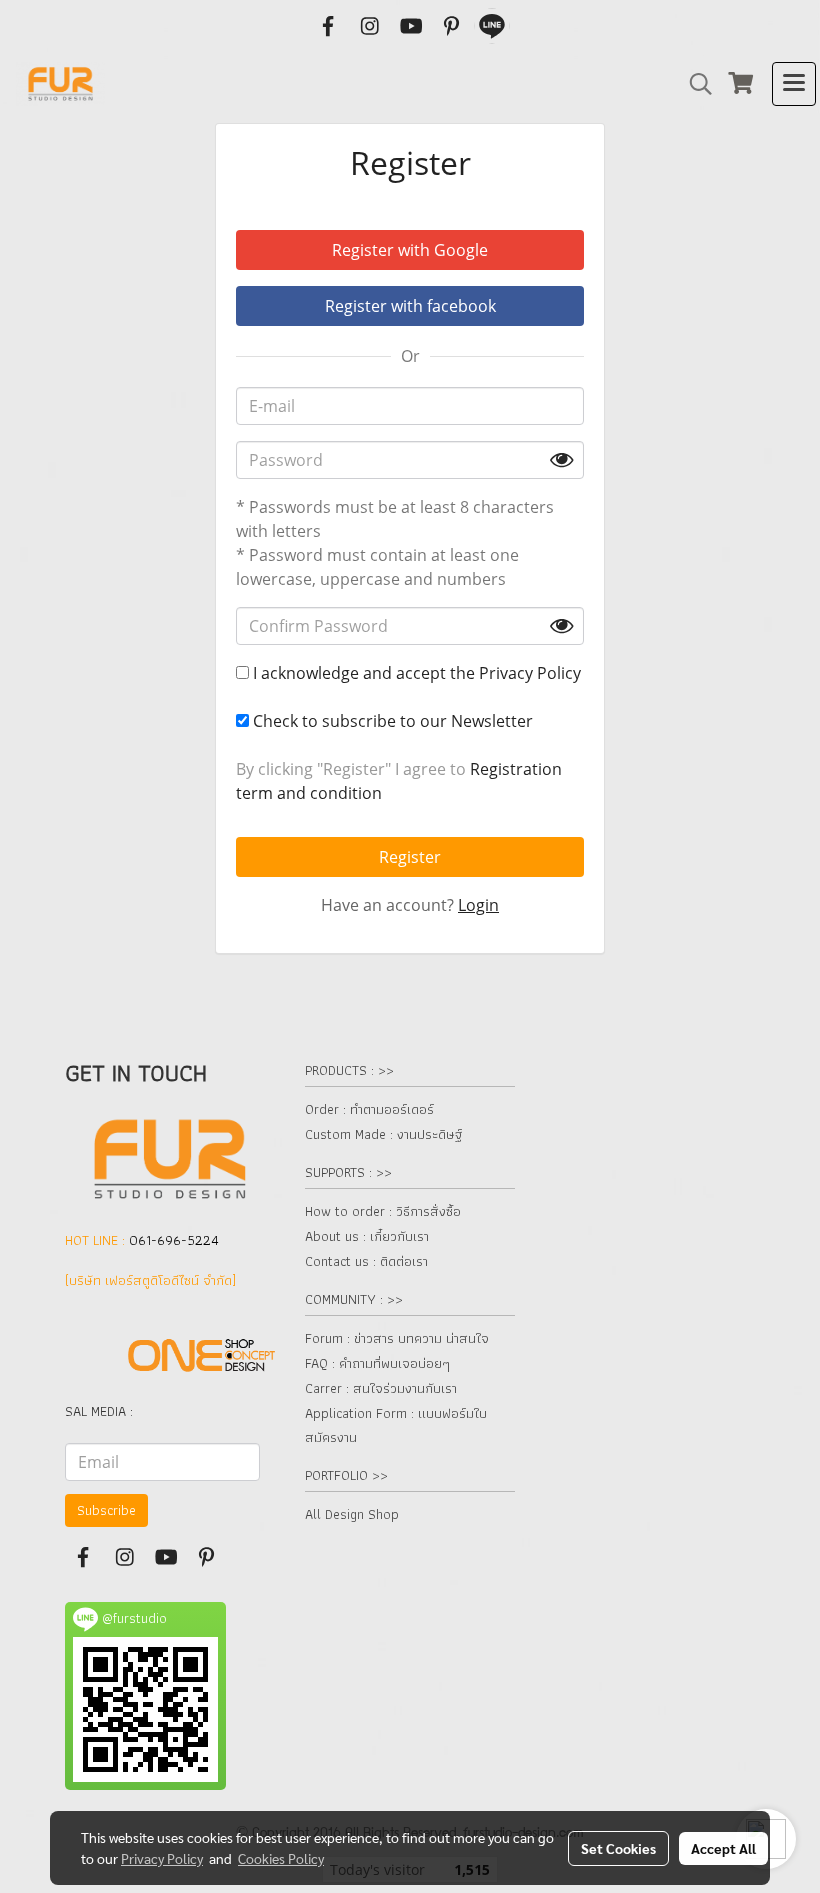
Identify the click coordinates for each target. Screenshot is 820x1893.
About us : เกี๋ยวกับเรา (367, 1236)
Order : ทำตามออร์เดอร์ (369, 1109)
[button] (694, 84)
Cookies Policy (281, 1858)
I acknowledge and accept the (415, 673)
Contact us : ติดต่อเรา (366, 1261)
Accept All (723, 1848)
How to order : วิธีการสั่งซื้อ (383, 1211)
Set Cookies (618, 1848)
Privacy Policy (530, 673)
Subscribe (106, 1510)
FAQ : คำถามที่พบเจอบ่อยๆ (377, 1363)
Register (410, 857)
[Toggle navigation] (794, 84)
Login (478, 905)
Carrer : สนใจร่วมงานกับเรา (381, 1388)
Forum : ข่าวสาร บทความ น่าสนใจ (397, 1338)
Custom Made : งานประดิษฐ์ (383, 1134)
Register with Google (410, 250)
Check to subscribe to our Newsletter (391, 721)
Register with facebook (410, 306)
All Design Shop (352, 1514)
